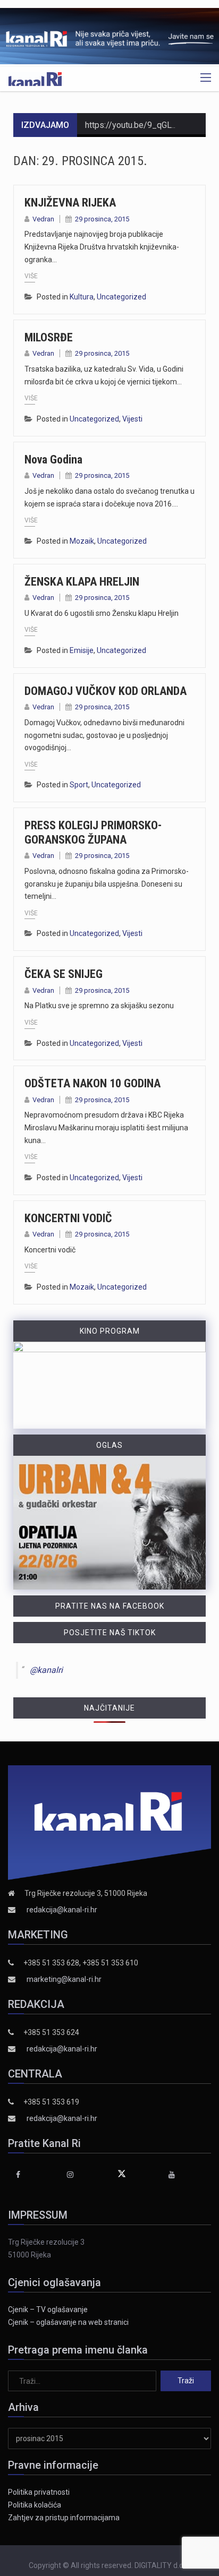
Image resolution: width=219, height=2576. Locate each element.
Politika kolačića (35, 2505)
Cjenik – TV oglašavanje (48, 2309)
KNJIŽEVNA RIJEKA (70, 203)
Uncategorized (121, 297)
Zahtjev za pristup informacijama (64, 2518)
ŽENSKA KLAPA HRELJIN (82, 582)
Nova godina (53, 460)
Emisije (82, 650)
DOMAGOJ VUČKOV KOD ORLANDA (106, 691)
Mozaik (82, 541)
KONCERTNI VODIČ (68, 1218)
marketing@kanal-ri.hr (64, 1979)
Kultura (82, 297)
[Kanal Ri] (35, 79)
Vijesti (132, 419)
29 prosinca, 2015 (102, 219)
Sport (79, 785)
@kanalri (46, 1670)
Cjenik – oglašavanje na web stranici (68, 2322)
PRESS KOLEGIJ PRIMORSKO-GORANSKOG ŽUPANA (93, 832)
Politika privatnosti (39, 2492)
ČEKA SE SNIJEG (64, 974)
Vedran (43, 219)
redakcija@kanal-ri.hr (62, 1910)
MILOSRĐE (49, 337)
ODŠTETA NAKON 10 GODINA (92, 1083)
